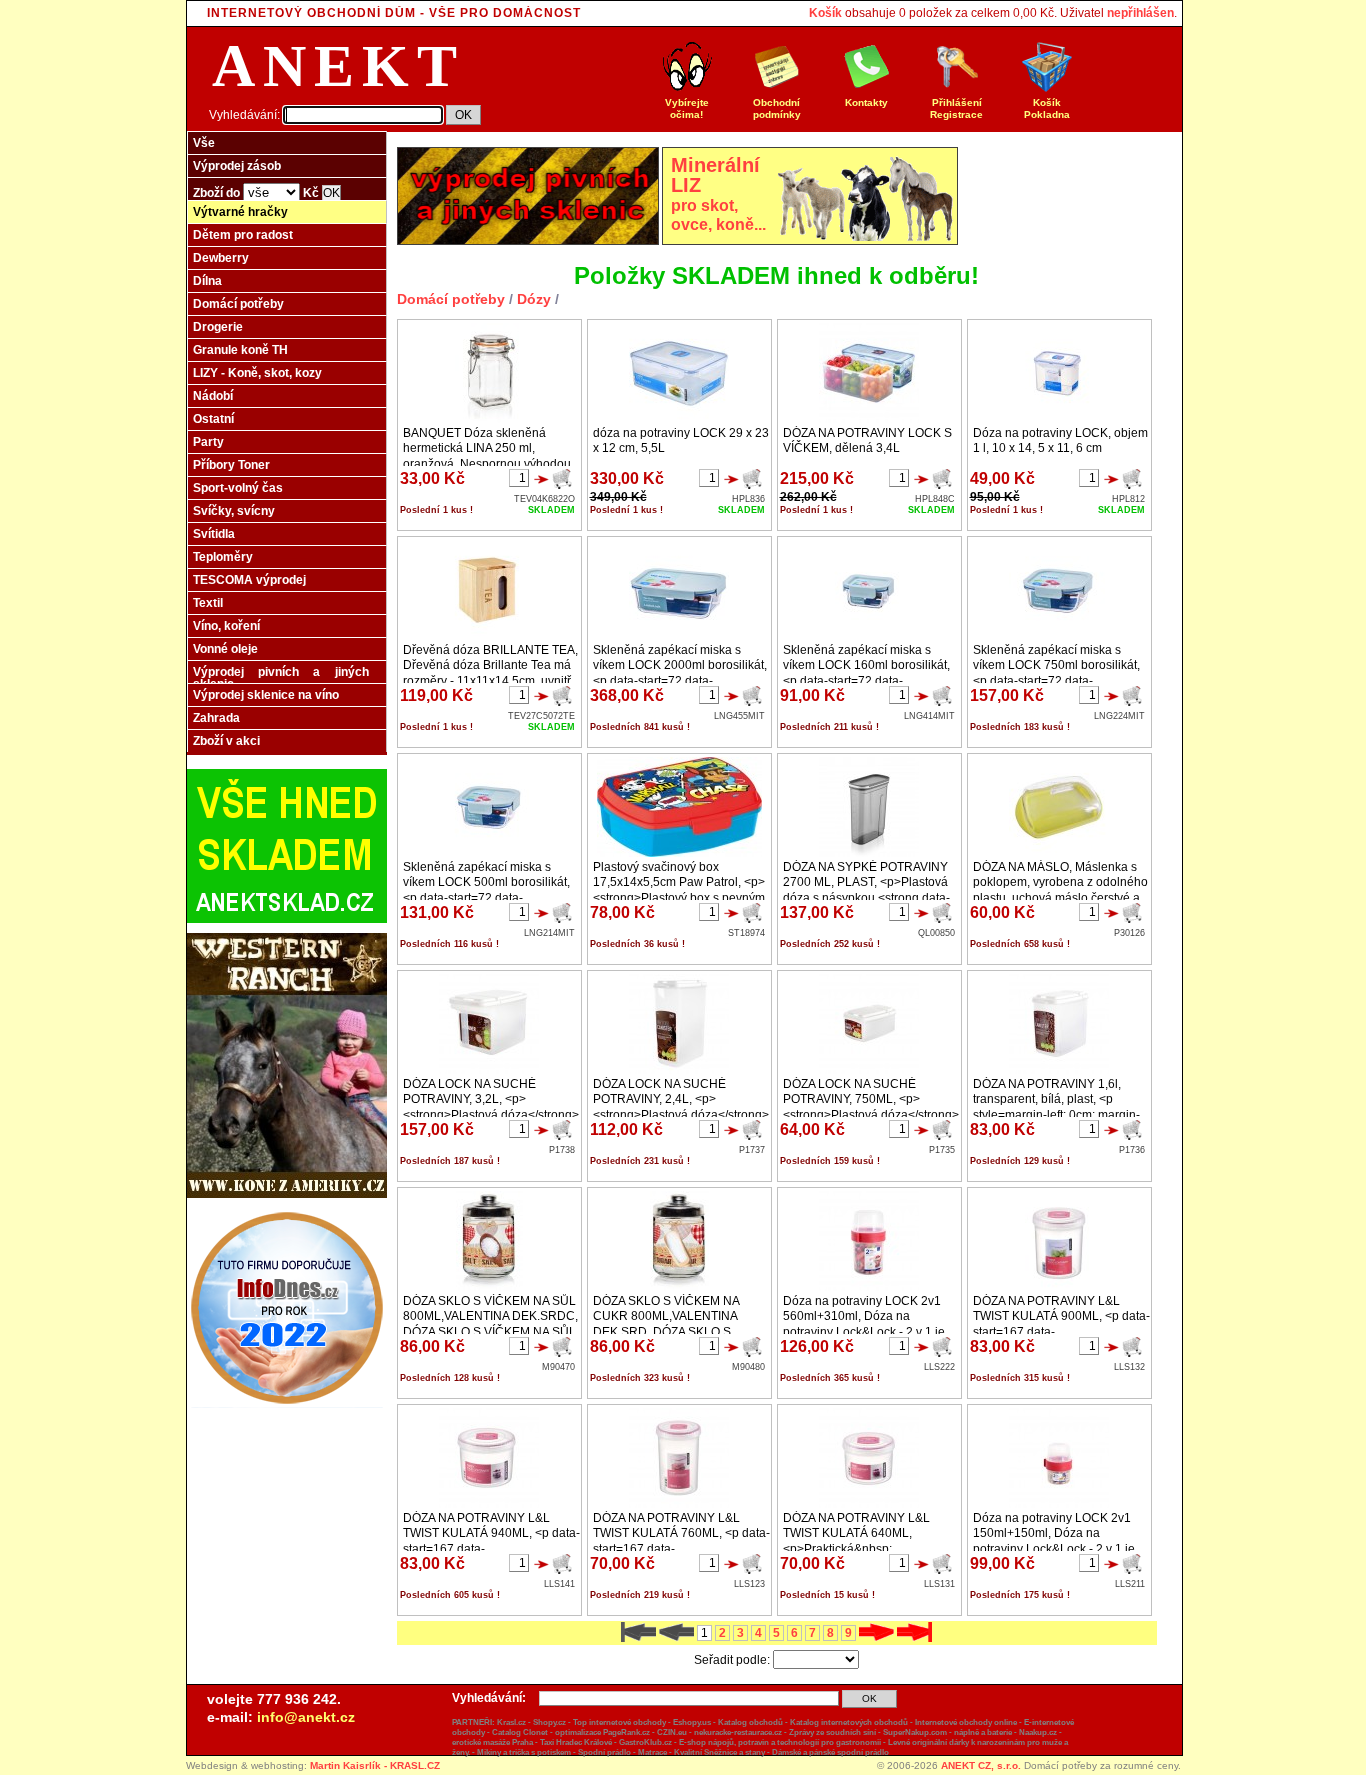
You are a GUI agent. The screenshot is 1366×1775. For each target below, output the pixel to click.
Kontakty (866, 102)
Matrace (652, 1752)
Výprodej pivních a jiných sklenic (281, 678)
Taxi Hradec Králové (576, 1742)
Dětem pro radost (243, 235)
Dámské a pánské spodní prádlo (830, 1752)
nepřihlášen (1140, 13)
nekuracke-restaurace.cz (738, 1732)
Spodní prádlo (604, 1752)
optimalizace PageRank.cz (602, 1732)
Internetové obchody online (966, 1722)
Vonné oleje (225, 649)
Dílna (207, 281)
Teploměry (223, 557)
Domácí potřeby (238, 304)
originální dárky (940, 1742)
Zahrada (216, 718)
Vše (204, 143)
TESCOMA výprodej (249, 580)
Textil (208, 603)
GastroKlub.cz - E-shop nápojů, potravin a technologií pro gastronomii (750, 1742)
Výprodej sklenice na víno (266, 695)
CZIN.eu (672, 1732)
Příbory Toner (231, 465)
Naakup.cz (1038, 1732)
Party (208, 442)
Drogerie (218, 327)
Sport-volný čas (238, 488)
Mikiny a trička (503, 1752)
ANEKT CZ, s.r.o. (981, 1765)
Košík (825, 13)
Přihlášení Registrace (956, 108)
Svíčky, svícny (234, 511)
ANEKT (338, 66)
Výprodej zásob (237, 166)
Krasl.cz (511, 1722)
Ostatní (213, 419)
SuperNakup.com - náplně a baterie (947, 1732)
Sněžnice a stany (734, 1752)
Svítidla (214, 534)
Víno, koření (226, 626)
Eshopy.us (692, 1722)
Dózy (534, 299)
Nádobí (213, 396)
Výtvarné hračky (240, 212)
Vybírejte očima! (687, 108)
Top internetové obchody (619, 1722)
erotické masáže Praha (492, 1742)
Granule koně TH (240, 350)
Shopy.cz (549, 1722)
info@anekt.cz (306, 1717)
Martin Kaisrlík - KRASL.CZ (375, 1765)
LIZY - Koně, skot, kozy (257, 373)
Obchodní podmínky (777, 108)
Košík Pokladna (1047, 108)
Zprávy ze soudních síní (832, 1732)
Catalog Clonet (520, 1732)
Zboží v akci (226, 741)
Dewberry (221, 258)
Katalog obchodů (750, 1722)
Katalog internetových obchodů (849, 1722)
